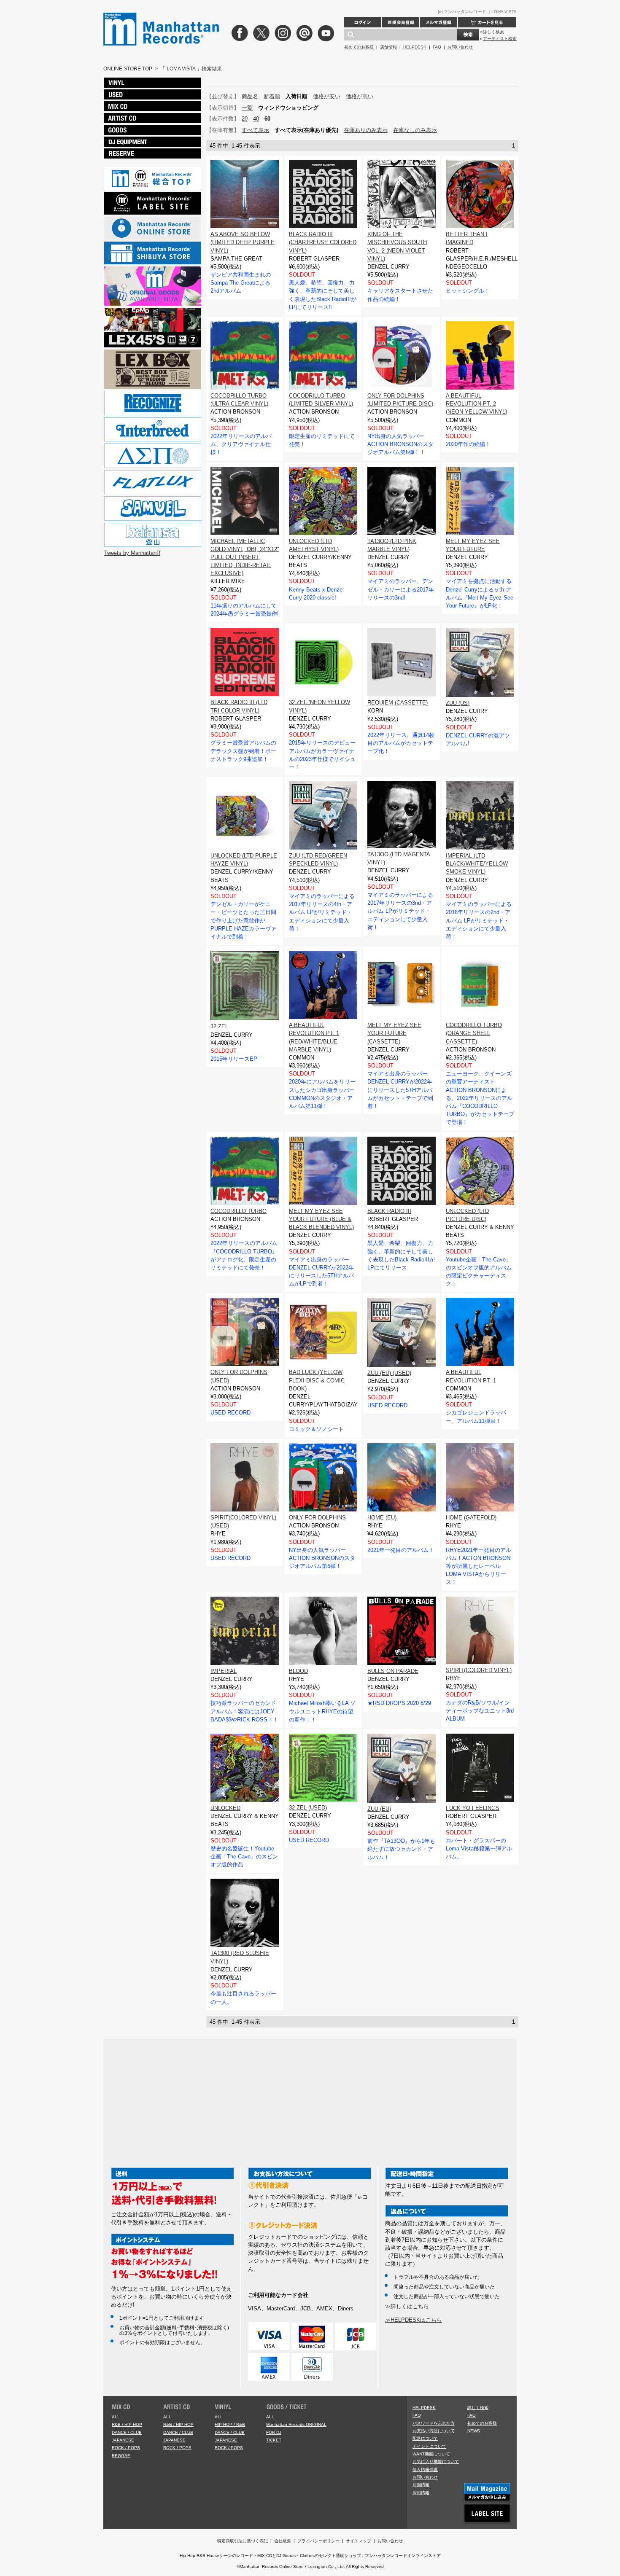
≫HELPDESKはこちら (414, 2320)
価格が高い (360, 96)
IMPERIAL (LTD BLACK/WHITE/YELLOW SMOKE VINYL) (477, 864)
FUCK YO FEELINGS (473, 1808)
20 (245, 119)
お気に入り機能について (436, 2462)
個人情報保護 (425, 2470)
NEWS (474, 2431)
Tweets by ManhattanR (132, 553)
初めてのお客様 (359, 47)
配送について (425, 2438)
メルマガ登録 (439, 22)
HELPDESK (415, 47)
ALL (116, 2417)
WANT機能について (431, 2454)
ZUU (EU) (379, 1809)
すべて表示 (255, 130)
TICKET (274, 2440)
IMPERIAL (224, 1671)
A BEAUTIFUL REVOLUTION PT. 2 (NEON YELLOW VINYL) (476, 404)
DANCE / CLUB (127, 2432)
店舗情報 (388, 47)
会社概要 (283, 2541)
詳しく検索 (493, 32)
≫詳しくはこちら (407, 2306)
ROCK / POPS (126, 2448)
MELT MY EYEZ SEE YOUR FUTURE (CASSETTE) (394, 1033)
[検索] (468, 35)
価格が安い (327, 96)
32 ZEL (219, 1026)
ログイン (363, 22)
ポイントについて (429, 2446)
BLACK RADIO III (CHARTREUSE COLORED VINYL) (323, 242)
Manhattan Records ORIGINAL (296, 2424)
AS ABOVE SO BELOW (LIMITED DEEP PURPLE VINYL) (243, 242)
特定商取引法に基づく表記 (243, 2541)
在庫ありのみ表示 (366, 130)
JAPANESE (123, 2440)
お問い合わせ (460, 47)
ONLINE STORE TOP (128, 69)
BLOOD (298, 1671)
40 (256, 119)
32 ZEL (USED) (308, 1808)
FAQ (437, 47)
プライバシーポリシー (318, 2541)
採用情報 (421, 2493)
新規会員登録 (401, 22)
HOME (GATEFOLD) (471, 1518)
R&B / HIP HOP (127, 2424)
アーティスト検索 (500, 39)
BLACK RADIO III (389, 1211)
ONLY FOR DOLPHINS (317, 1518)
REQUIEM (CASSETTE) (398, 703)
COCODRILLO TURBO (239, 1211)
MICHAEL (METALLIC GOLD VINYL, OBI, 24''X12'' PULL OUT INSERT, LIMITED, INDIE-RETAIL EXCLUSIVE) (245, 557)
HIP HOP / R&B (230, 2424)
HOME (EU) (382, 1518)
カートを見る (487, 22)
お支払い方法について (434, 2431)
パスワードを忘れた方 (434, 2423)
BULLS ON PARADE (393, 1671)
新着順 (272, 96)
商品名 (250, 96)
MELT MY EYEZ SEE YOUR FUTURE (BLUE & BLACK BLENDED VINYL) (321, 1219)
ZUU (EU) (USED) (389, 1373)
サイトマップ (359, 2541)
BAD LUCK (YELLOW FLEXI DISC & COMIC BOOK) (317, 1380)
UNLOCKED (225, 1808)
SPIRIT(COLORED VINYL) (479, 1670)
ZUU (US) (458, 703)
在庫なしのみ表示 (415, 130)
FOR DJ (274, 2432)
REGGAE (121, 2456)
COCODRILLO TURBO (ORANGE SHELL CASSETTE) (474, 1033)
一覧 (247, 108)
